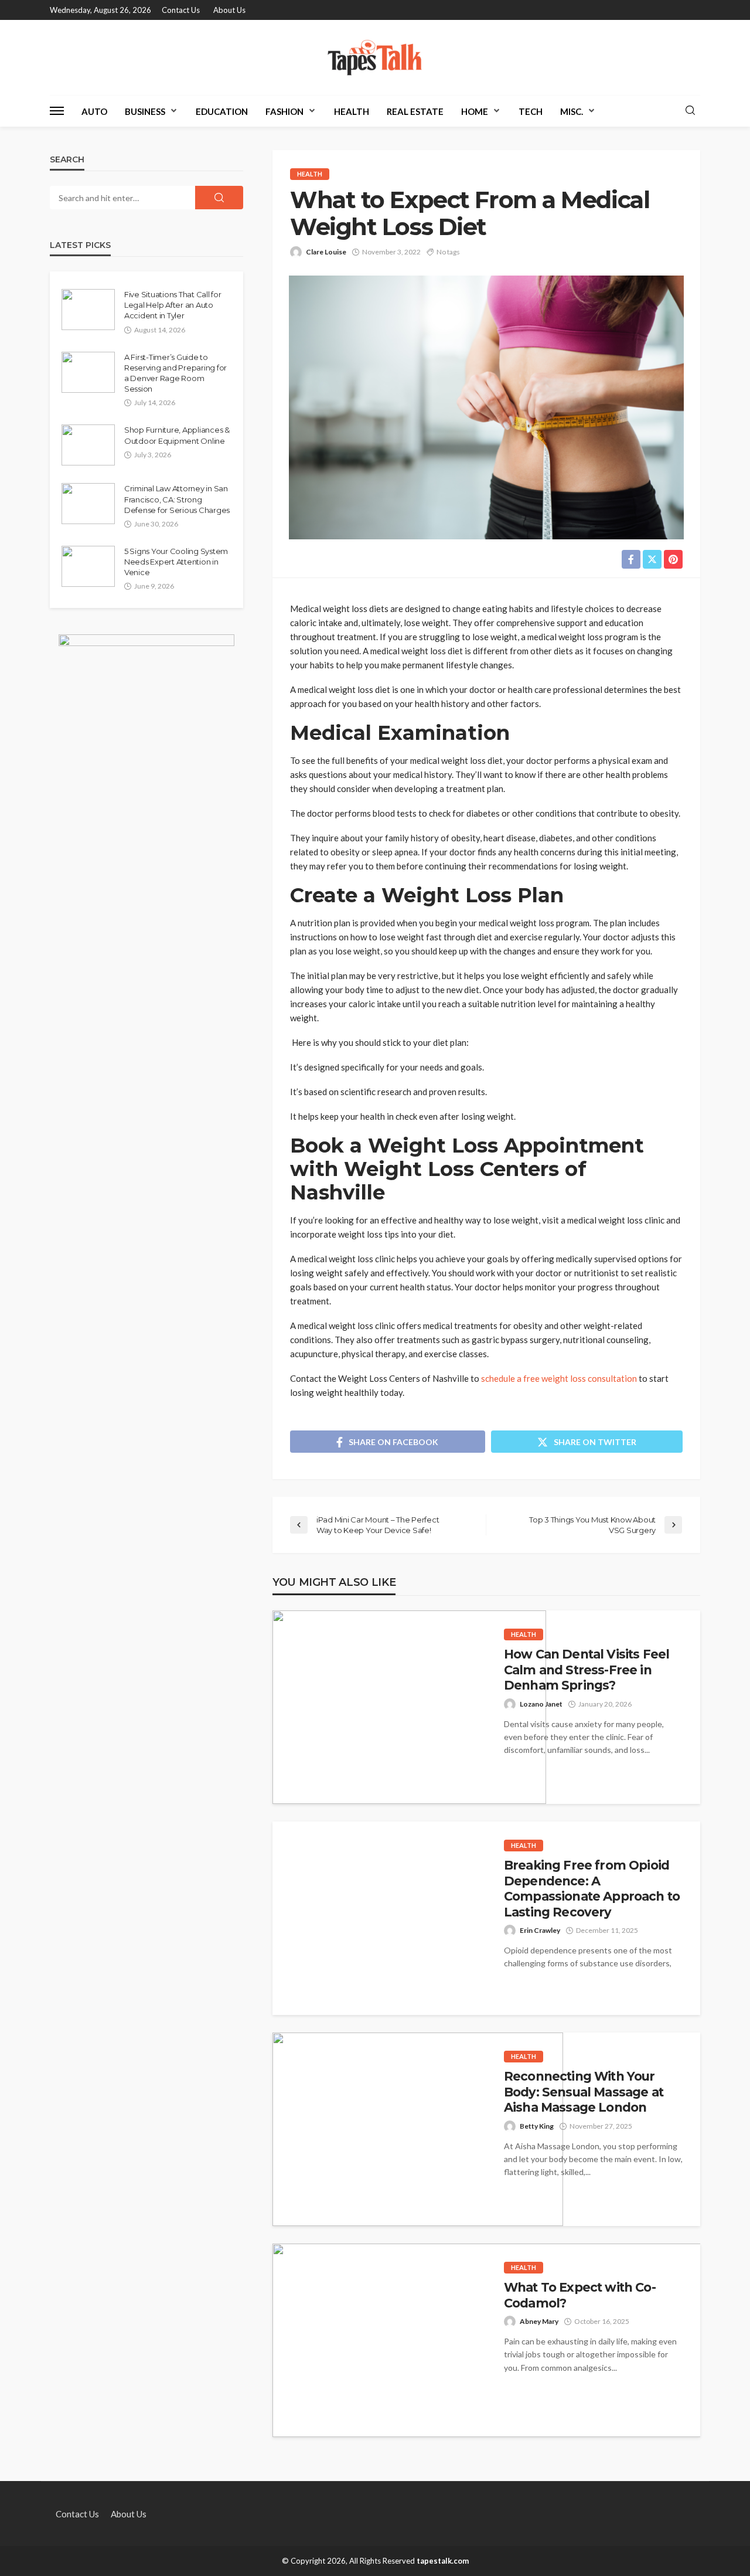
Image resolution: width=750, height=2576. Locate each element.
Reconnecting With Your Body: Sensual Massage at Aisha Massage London (584, 2092)
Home (475, 111)
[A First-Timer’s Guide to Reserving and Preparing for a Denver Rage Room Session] (88, 372)
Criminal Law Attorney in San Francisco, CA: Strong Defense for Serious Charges (177, 499)
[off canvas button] (57, 111)
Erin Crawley (540, 1930)
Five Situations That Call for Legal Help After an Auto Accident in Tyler (173, 305)
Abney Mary (539, 2321)
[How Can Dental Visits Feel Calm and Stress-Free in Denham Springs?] (409, 1707)
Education (222, 111)
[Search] (690, 111)
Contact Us (181, 10)
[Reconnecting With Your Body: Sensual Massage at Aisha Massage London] (418, 2129)
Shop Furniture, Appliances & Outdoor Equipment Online (177, 435)
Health (352, 111)
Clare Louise (326, 252)
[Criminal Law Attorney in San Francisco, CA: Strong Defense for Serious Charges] (88, 504)
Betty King (537, 2126)
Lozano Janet (541, 1704)
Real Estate (415, 111)
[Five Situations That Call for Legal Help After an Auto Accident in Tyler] (88, 310)
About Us (229, 10)
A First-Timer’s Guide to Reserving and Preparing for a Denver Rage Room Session (175, 373)
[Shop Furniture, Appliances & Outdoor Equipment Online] (88, 445)
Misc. (572, 111)
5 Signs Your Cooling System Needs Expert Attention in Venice (176, 562)
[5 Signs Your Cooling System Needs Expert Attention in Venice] (88, 566)
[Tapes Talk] (375, 57)
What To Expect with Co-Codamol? (580, 2295)
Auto (94, 111)
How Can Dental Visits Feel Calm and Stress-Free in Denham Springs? (587, 1670)
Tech (531, 111)
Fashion (284, 111)
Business (145, 111)
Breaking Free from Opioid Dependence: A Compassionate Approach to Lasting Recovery (592, 1888)
